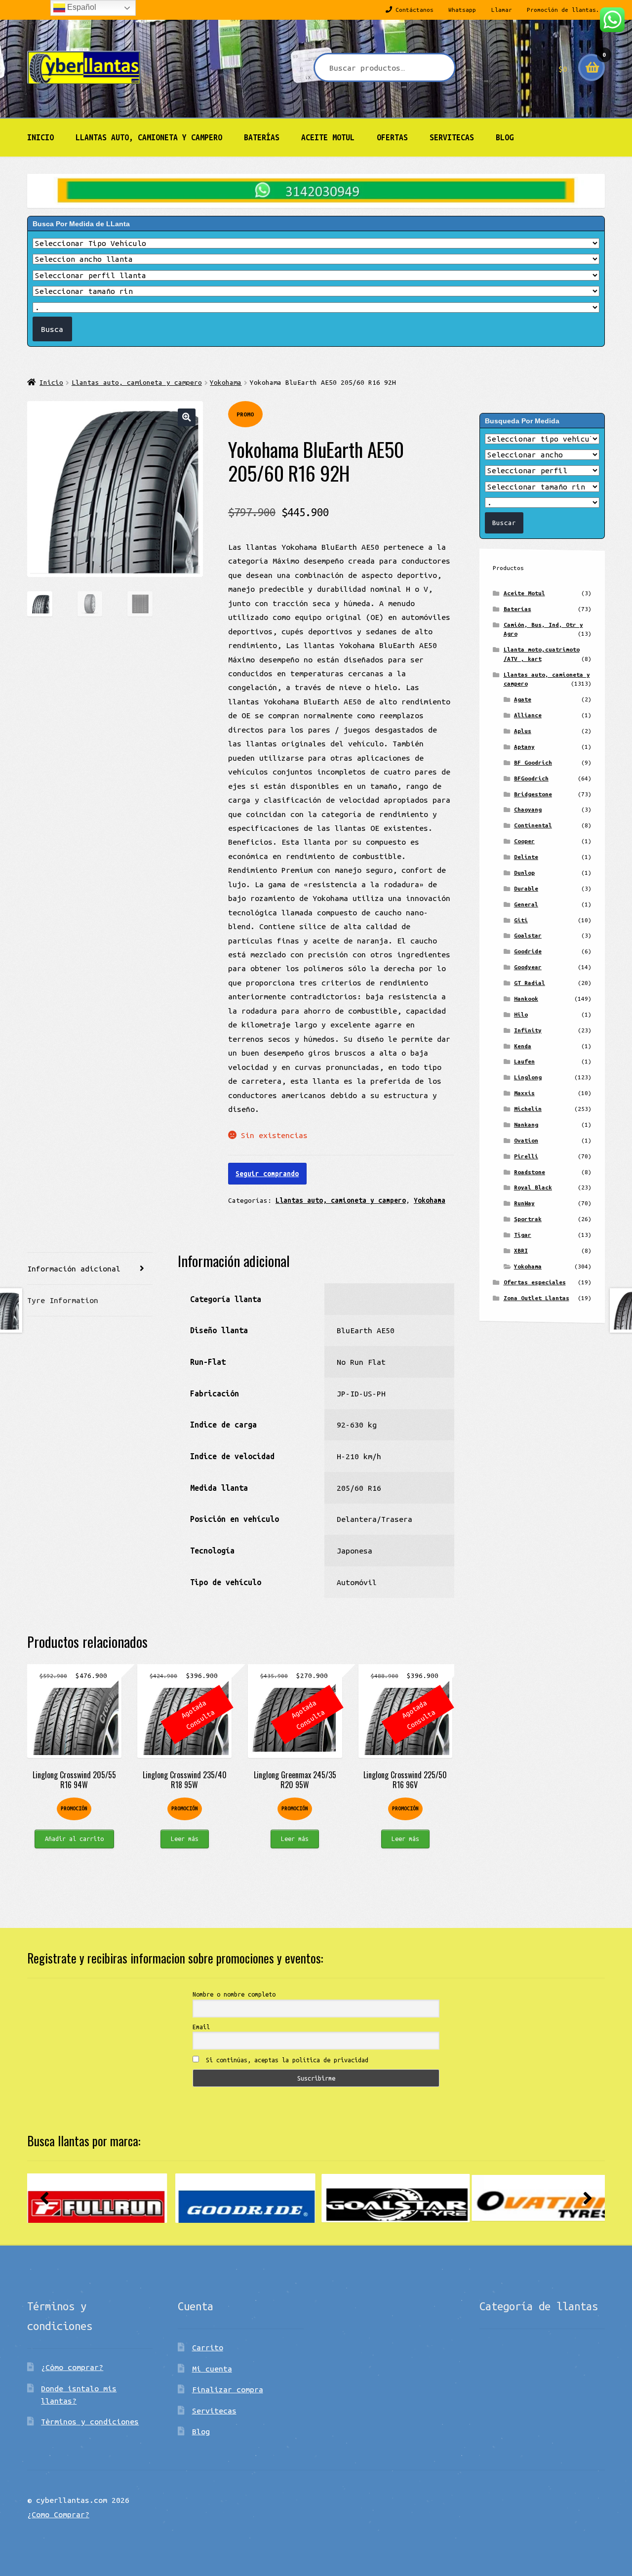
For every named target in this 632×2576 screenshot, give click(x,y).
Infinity (528, 1030)
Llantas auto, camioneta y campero (149, 137)
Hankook (526, 999)
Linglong (528, 1077)
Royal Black (533, 1187)
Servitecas (452, 137)
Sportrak (528, 1219)
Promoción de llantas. (563, 10)
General (526, 904)
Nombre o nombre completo (234, 1994)
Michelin (528, 1109)
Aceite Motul (328, 137)
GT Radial (530, 983)
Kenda (523, 1046)
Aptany (524, 747)
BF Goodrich (533, 762)
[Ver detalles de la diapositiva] (101, 2198)
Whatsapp (462, 10)
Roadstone (530, 1172)
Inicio (40, 137)
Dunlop (524, 873)
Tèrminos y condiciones (90, 2421)
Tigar (523, 1235)
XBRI (521, 1250)
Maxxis (524, 1093)
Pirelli (526, 1156)
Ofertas (392, 137)
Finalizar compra (228, 2389)
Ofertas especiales (535, 1282)
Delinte (526, 857)
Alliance (528, 715)
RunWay (524, 1203)
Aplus (523, 731)
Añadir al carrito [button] (74, 1839)
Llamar (502, 10)
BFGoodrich (531, 778)
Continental (533, 825)
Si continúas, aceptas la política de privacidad (285, 2060)
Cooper (524, 841)
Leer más (185, 1839)
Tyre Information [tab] (63, 1300)
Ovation (526, 1140)
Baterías (262, 137)
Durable (526, 888)
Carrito (208, 2347)
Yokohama (226, 382)
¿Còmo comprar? (72, 2367)
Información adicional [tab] (74, 1268)
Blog (505, 137)
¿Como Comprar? (58, 2514)
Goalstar (528, 935)
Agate (523, 699)
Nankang (526, 1124)
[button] (186, 417)
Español (81, 7)
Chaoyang (528, 809)
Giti (521, 920)
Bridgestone (533, 794)
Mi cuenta (212, 2369)
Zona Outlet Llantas (536, 1298)
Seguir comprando (267, 1174)
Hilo (521, 1014)
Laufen (524, 1061)
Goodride (528, 951)
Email (201, 2027)
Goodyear (528, 967)
